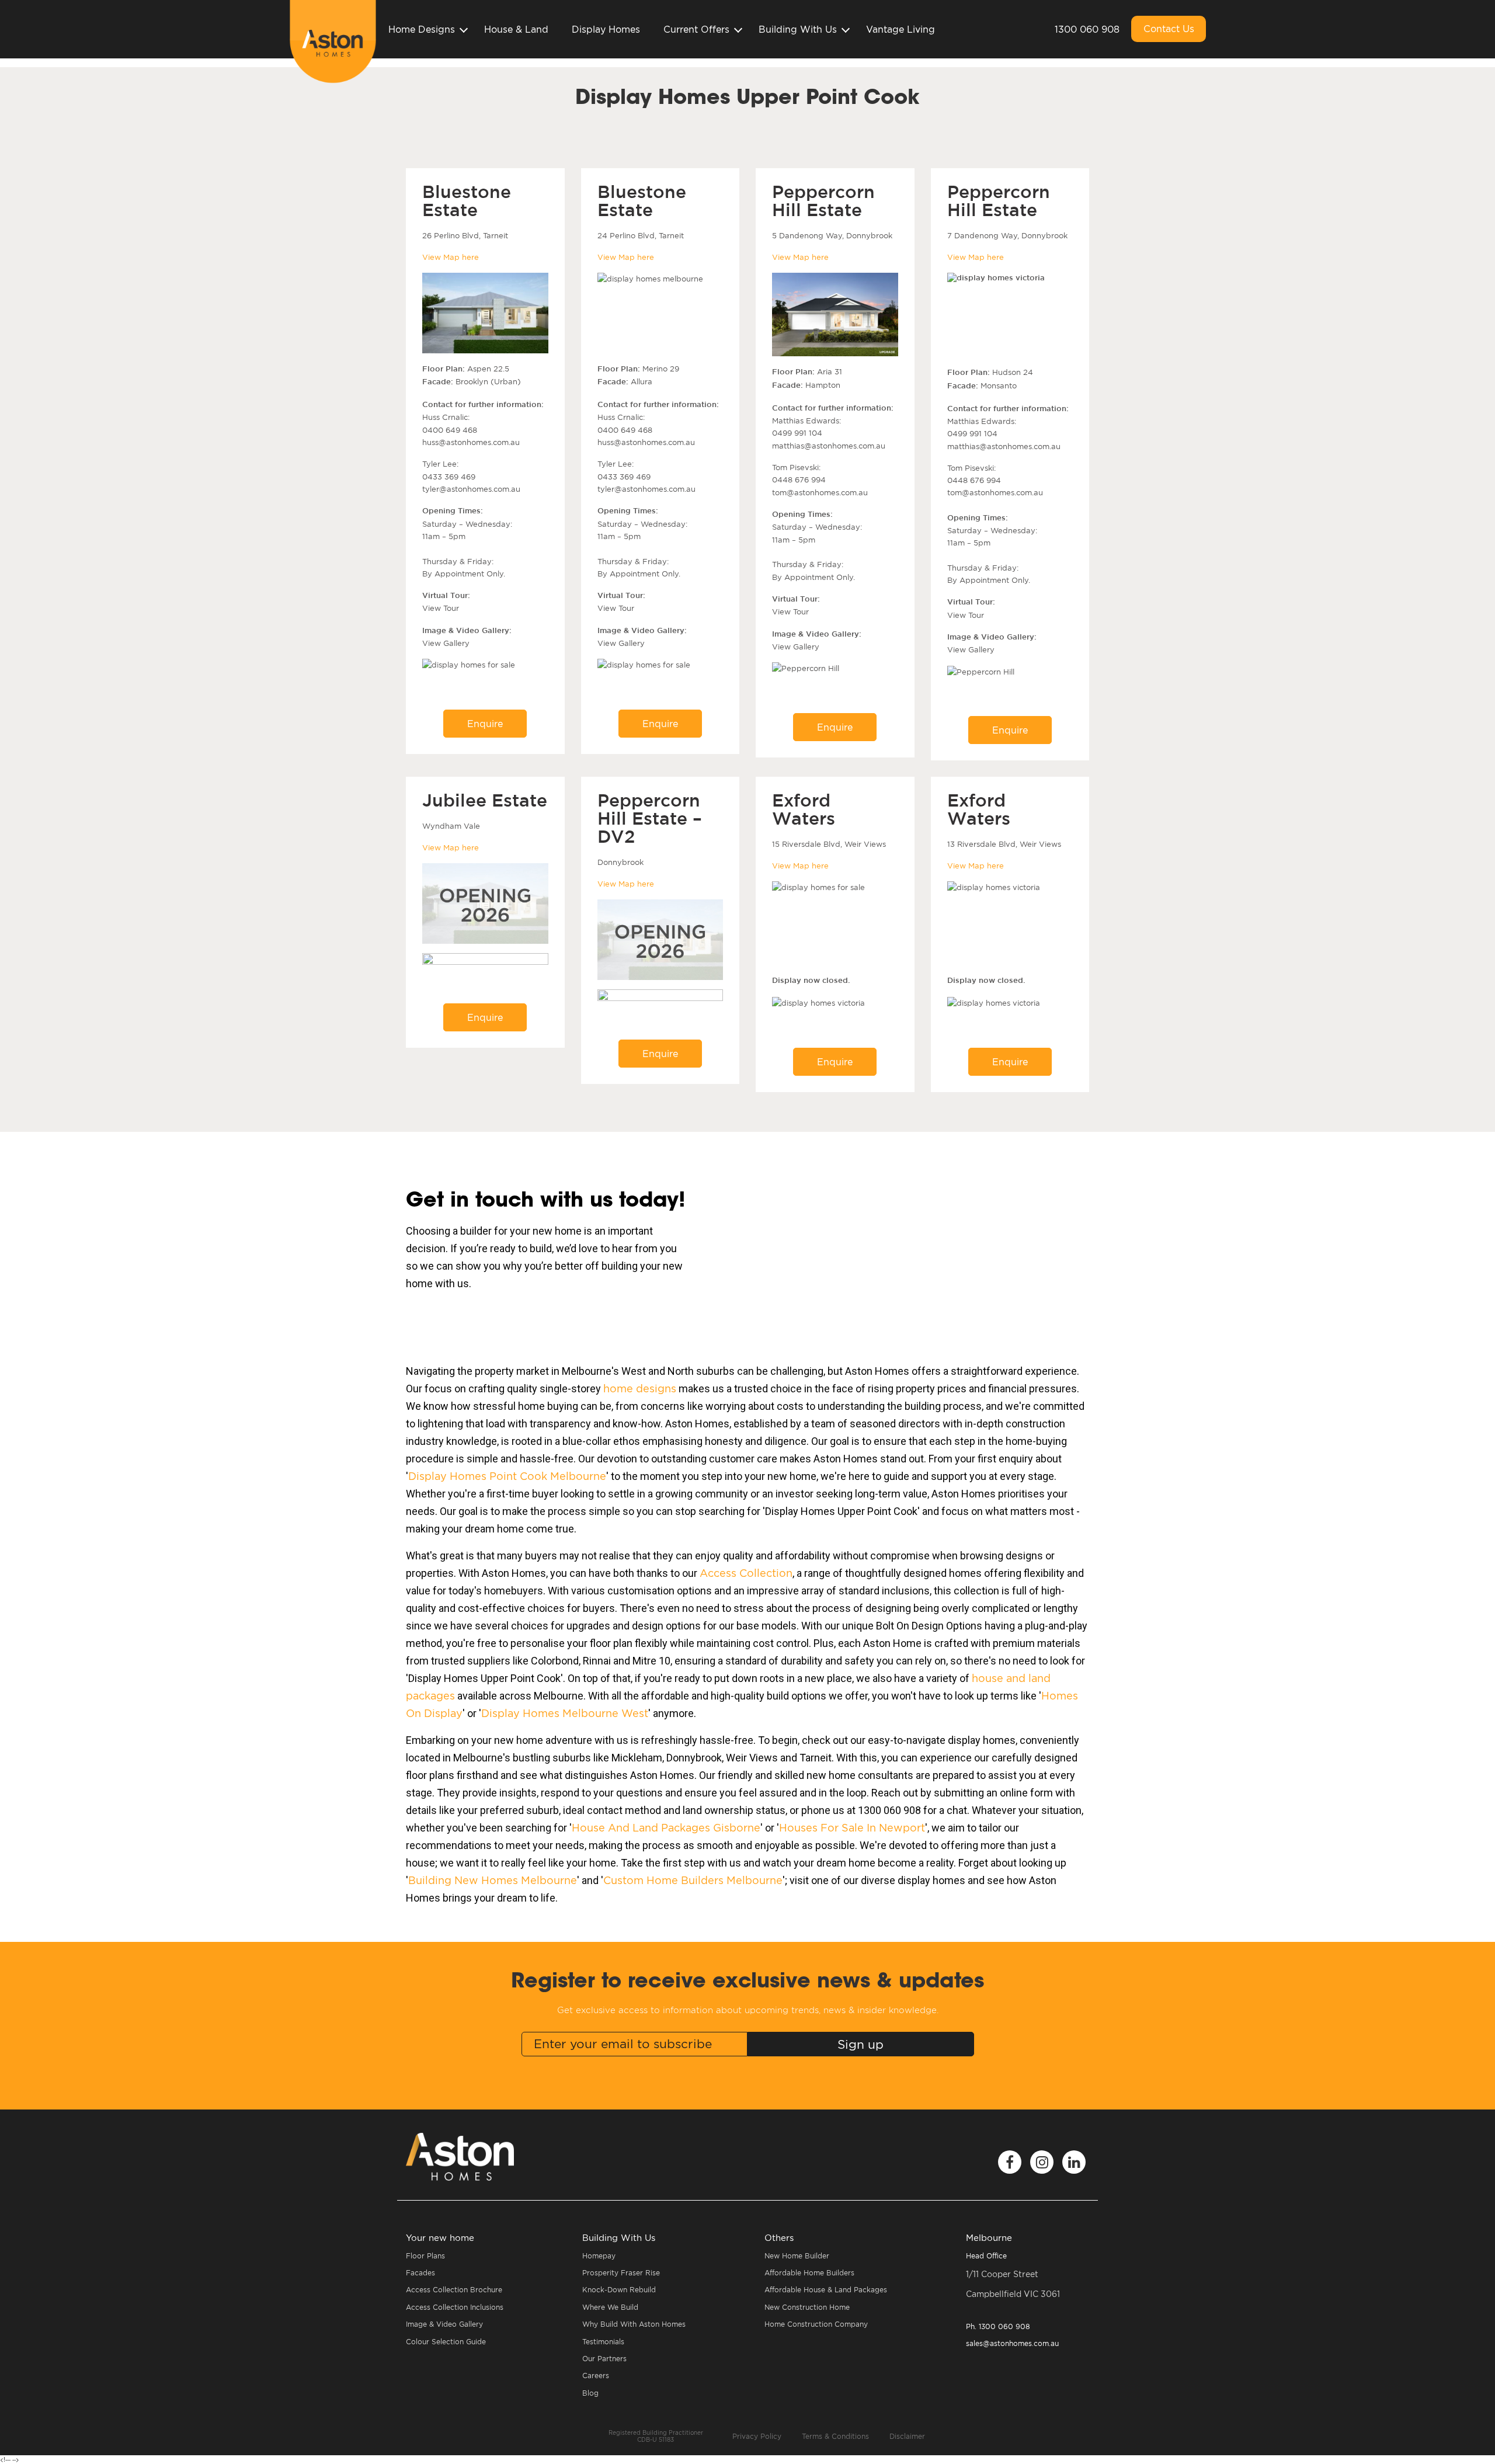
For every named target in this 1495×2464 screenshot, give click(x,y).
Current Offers (696, 29)
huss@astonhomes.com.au (471, 442)
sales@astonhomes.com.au (1012, 2343)
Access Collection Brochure (454, 2290)
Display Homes (606, 29)
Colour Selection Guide (446, 2342)
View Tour (441, 608)
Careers (596, 2376)
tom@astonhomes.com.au (820, 492)
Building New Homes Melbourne (493, 1880)
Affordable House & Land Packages (826, 2290)
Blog (590, 2393)
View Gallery (446, 643)
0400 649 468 (450, 430)
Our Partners (604, 2359)
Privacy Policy (757, 2436)
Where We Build (610, 2307)
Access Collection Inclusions (455, 2307)
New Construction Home (807, 2307)
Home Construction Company (816, 2324)
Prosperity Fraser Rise (621, 2273)
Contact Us (1169, 29)
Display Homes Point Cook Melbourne (507, 1476)
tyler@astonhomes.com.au (471, 489)
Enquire (485, 724)
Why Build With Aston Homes (634, 2324)
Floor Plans (425, 2256)
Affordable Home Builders (809, 2273)
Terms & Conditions (835, 2436)
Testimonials (603, 2342)
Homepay (599, 2256)
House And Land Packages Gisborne (666, 1828)
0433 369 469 (449, 477)
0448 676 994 (799, 479)
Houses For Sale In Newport (852, 1828)
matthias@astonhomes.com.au (829, 446)
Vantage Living (901, 29)
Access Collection (746, 1573)
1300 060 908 (1087, 29)
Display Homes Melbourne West (565, 1713)
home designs (640, 1389)
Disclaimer (907, 2436)
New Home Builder (797, 2256)
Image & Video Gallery (444, 2324)
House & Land (516, 29)
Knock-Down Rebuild (619, 2290)
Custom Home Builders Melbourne (693, 1880)
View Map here (451, 257)
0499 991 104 (797, 433)
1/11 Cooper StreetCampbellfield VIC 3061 (1013, 2284)
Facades (420, 2273)
